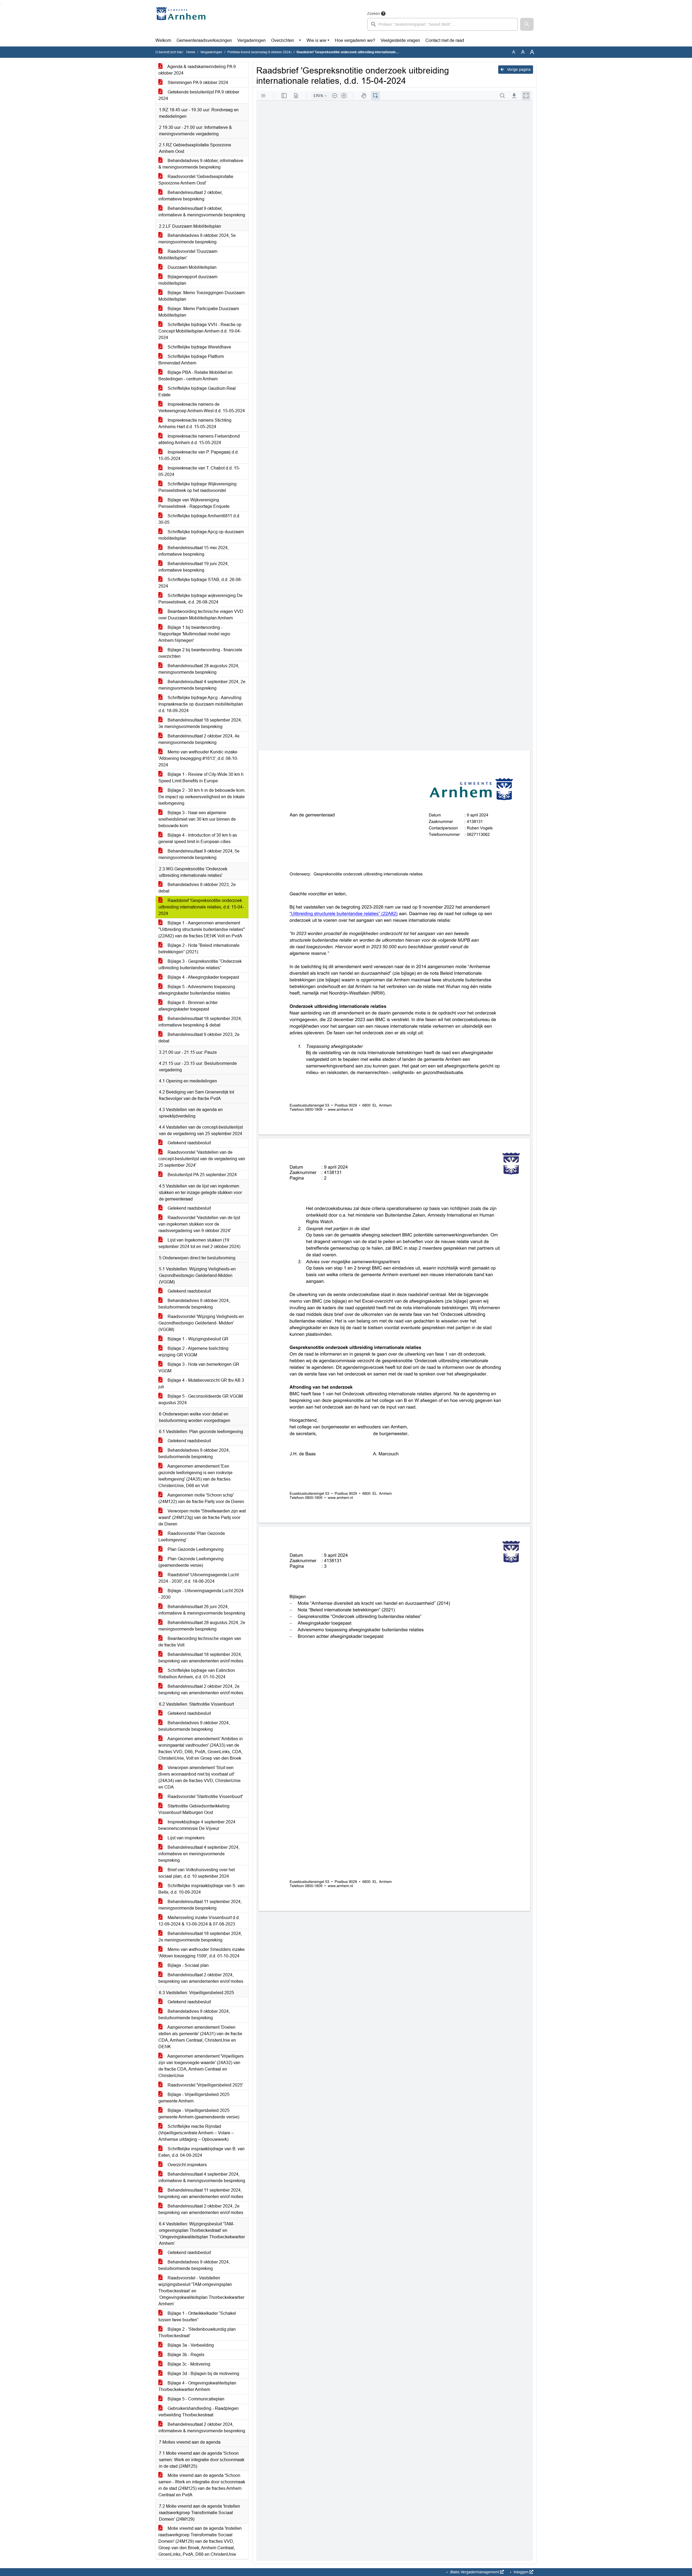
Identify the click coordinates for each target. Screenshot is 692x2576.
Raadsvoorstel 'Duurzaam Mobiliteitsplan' (188, 255)
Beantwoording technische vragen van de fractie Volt (200, 1642)
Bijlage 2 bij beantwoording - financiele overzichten (200, 653)
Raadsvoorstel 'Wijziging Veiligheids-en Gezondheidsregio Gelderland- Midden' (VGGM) (201, 1323)
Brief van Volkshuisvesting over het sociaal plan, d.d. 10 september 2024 (197, 1873)
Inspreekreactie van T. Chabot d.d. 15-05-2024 (199, 471)
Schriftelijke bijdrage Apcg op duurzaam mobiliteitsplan (201, 535)
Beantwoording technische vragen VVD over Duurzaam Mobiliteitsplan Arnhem (201, 615)
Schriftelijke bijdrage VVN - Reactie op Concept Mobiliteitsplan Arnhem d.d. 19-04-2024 (200, 331)
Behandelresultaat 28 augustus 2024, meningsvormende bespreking (199, 669)
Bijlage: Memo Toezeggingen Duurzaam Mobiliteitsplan (202, 296)
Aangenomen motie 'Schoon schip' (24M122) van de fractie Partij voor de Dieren (201, 1498)
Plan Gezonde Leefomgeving (195, 1549)
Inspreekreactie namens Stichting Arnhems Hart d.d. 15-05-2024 (195, 423)
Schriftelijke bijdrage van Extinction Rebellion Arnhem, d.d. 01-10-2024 (197, 1674)
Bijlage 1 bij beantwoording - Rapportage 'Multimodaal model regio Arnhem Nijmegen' (194, 634)
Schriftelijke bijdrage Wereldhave (199, 347)
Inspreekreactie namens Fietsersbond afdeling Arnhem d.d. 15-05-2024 (199, 439)
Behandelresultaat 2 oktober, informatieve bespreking (190, 196)
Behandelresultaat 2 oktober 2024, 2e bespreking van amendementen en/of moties (201, 1690)
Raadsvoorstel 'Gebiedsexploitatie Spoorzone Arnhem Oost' (196, 180)
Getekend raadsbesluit (189, 1143)
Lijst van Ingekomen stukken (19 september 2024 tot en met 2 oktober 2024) (199, 1243)
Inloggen (521, 2572)
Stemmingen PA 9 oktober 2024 (197, 83)
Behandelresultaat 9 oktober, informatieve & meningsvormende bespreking (202, 212)
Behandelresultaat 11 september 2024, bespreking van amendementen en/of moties (201, 2193)
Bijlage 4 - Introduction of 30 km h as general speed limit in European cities (198, 838)
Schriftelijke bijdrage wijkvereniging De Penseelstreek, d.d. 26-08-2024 (200, 599)
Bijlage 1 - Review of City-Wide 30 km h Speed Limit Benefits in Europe (201, 778)
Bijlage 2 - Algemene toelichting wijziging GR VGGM (193, 1352)
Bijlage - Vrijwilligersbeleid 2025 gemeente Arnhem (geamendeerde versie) (199, 2114)
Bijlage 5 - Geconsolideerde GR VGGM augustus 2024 (201, 1399)
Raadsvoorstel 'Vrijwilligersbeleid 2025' (205, 2085)
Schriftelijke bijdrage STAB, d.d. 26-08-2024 (200, 583)
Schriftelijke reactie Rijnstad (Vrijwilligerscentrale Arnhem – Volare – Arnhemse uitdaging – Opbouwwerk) (196, 2133)
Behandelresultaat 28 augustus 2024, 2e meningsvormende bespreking (202, 1626)
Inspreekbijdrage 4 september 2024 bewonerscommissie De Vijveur (197, 1825)
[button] (527, 24)
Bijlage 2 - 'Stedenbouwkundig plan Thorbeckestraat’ (197, 2332)
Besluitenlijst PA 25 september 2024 (202, 1175)
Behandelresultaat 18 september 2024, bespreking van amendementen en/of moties (201, 1658)
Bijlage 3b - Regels (185, 2355)
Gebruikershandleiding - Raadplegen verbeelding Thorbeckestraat (199, 2412)
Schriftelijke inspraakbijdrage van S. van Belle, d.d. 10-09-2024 (202, 1889)
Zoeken (374, 14)
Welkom (163, 40)
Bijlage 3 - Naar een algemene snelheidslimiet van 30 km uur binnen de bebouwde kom (197, 819)
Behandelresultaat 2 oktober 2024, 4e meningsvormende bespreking (199, 739)
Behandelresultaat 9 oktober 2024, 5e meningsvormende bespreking (199, 854)
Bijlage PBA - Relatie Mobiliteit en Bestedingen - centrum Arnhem (195, 376)
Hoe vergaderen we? (355, 40)
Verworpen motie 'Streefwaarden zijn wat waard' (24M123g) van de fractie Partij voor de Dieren (202, 1517)
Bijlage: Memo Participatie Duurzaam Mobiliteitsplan (199, 312)
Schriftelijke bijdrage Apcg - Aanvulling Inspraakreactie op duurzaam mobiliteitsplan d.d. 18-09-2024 (201, 704)
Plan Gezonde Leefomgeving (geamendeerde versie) (191, 1562)
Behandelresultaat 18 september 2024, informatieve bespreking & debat (200, 1022)
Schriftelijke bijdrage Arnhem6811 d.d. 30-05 (199, 519)
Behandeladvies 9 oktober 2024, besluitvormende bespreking (194, 1304)
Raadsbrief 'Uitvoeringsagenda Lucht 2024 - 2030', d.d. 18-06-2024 (199, 1578)
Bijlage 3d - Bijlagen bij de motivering (203, 2374)
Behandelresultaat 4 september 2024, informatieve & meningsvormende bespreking (202, 2177)
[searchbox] (443, 24)
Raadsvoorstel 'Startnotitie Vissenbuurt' (205, 1797)
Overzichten (283, 40)
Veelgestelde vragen (400, 40)
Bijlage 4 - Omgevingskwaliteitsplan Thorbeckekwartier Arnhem (197, 2386)
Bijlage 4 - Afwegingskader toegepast (203, 977)
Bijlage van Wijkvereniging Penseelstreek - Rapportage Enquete (194, 503)
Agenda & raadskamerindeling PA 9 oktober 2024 (197, 70)
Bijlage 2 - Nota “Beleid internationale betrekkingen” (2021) (199, 949)
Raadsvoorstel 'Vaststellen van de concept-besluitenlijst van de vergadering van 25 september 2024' (202, 1159)
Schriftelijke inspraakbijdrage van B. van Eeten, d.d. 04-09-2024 (202, 2152)
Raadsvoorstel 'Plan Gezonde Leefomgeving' (192, 1537)
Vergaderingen (252, 40)
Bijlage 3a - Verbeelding (190, 2345)
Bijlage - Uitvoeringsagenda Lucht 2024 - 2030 (201, 1594)
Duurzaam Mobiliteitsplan (192, 267)
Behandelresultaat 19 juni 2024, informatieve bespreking (194, 567)
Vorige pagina (518, 69)
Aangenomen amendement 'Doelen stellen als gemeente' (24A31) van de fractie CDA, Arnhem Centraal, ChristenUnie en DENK (200, 2037)
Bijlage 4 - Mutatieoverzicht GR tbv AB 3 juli (201, 1383)
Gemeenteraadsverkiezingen (204, 40)
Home (191, 52)
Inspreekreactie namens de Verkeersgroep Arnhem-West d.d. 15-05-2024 (202, 407)
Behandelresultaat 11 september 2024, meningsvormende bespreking (200, 1905)
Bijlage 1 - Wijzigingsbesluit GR (197, 1339)
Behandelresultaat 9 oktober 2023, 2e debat (199, 1038)
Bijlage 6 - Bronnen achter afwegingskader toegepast (188, 1006)
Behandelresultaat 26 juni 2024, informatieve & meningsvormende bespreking (202, 1610)
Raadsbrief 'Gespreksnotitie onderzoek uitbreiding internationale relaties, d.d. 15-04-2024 (201, 907)
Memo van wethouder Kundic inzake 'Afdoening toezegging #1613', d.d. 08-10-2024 (198, 758)
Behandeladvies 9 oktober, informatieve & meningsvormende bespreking (201, 164)
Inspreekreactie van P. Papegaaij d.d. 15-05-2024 (199, 455)
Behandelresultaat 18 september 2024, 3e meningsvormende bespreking (200, 723)
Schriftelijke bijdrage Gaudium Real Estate (197, 392)
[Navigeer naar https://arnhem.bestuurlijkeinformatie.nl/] (182, 21)
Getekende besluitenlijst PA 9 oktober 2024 (199, 95)
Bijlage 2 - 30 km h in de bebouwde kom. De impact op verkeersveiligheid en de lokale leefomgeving (202, 797)
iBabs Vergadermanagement (475, 2572)
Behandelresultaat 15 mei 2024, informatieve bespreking (194, 551)
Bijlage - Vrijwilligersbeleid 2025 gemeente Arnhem (194, 2098)
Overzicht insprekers (187, 2165)
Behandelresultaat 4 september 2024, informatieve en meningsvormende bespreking (199, 1854)
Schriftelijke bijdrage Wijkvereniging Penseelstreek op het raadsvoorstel (197, 487)
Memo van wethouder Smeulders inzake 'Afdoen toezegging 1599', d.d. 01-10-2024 (202, 1953)
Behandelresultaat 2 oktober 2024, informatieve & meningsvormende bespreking (202, 2428)
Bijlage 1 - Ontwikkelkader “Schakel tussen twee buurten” (197, 2317)
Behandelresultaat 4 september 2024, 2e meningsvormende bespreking (202, 685)
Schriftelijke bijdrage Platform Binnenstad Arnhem (191, 360)
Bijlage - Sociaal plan (188, 1965)
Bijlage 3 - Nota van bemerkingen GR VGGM (199, 1368)
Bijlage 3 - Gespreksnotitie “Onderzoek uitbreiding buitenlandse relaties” (200, 965)
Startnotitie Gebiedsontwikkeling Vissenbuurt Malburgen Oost (194, 1809)
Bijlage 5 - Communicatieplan (195, 2399)
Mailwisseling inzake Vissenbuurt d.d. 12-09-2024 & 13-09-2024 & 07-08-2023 (199, 1921)
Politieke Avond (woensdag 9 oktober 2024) (259, 52)
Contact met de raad (445, 40)
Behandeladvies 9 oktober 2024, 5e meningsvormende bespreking (197, 239)
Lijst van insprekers (186, 1838)
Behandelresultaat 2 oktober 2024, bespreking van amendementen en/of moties (201, 1978)
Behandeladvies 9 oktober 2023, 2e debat (197, 888)
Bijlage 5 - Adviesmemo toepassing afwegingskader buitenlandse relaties (197, 990)
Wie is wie (316, 40)
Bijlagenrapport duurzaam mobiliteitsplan (188, 280)
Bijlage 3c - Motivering (188, 2364)
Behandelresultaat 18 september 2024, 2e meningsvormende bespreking (200, 1937)
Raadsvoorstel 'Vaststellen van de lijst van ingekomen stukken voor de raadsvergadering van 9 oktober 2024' (199, 1224)
